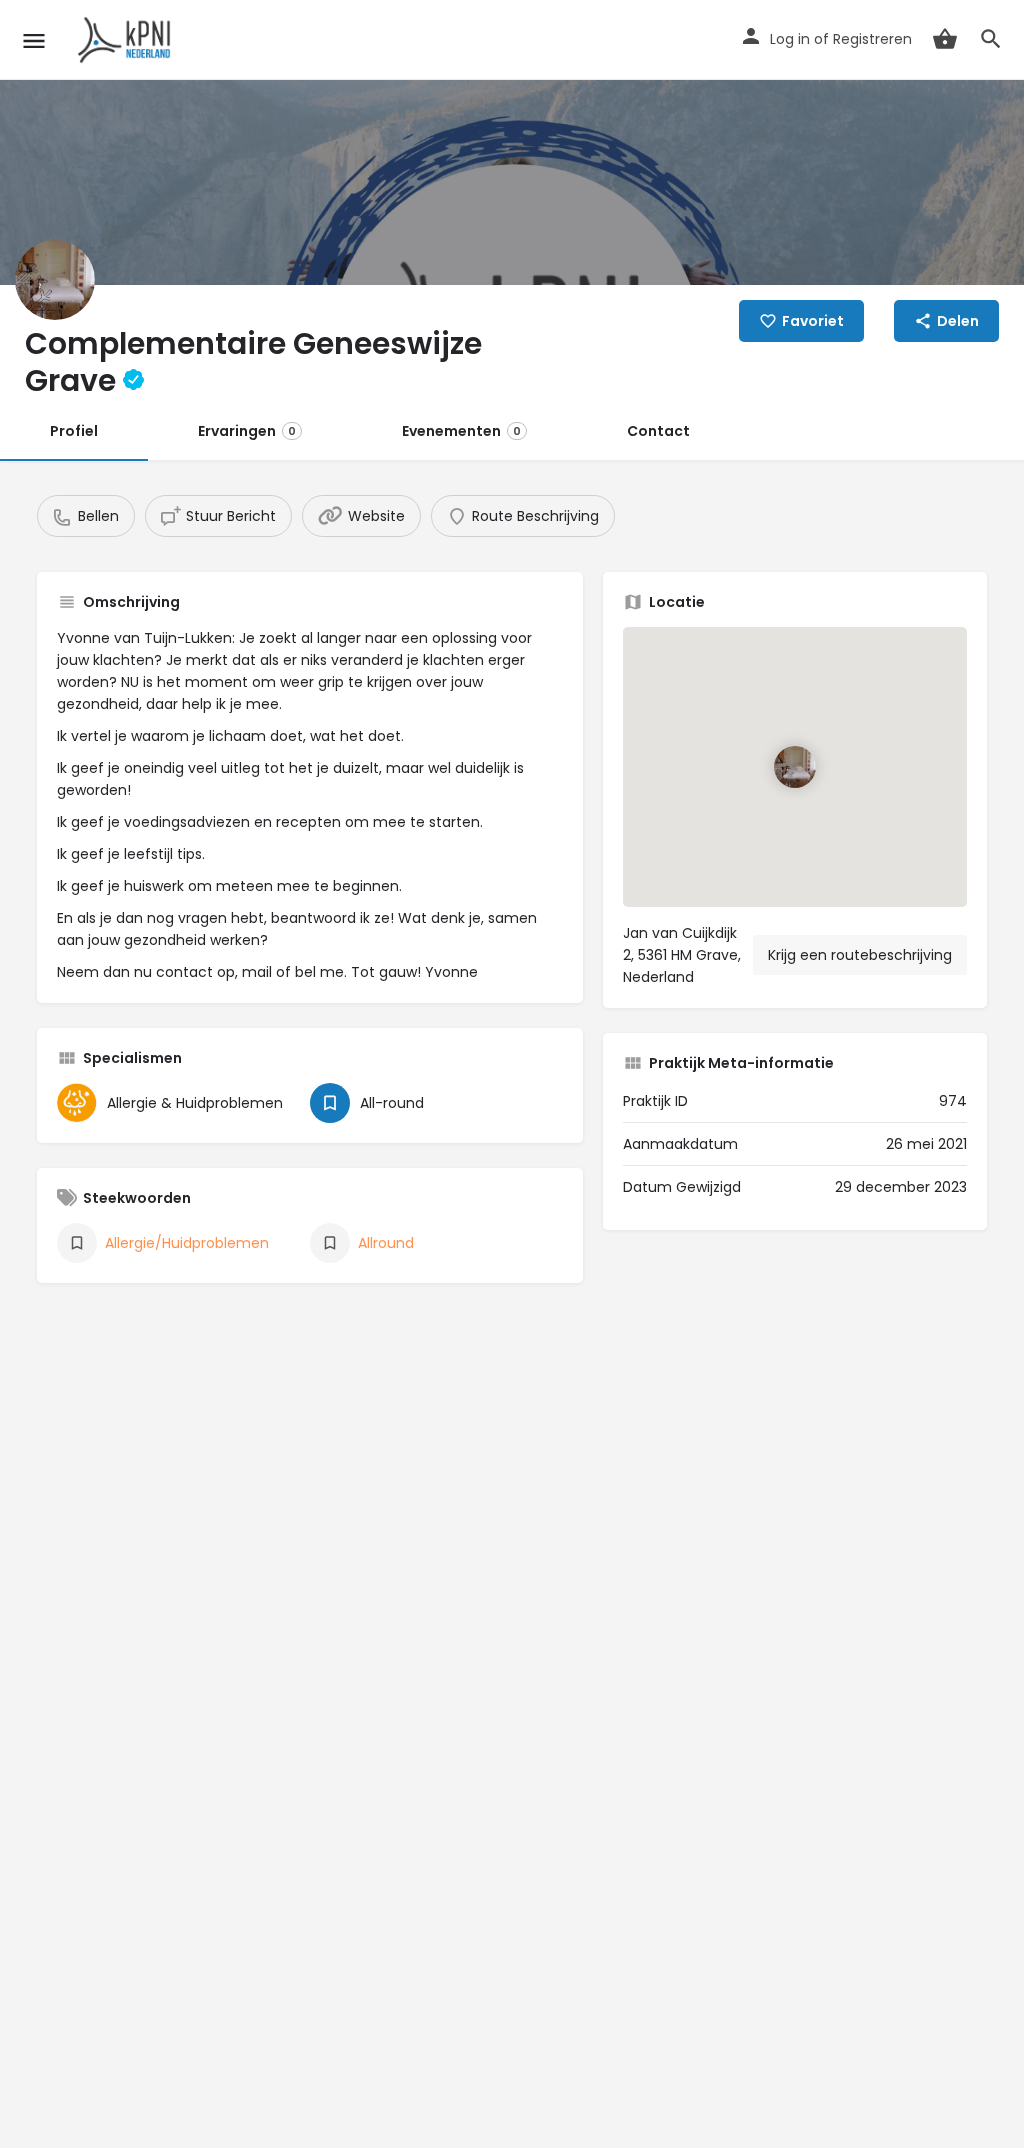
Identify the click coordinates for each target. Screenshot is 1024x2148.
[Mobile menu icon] (34, 40)
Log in (790, 39)
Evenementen (461, 431)
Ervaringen (247, 431)
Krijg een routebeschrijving (860, 955)
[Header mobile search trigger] (991, 39)
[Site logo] (127, 40)
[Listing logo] (55, 280)
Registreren (872, 39)
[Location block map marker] (795, 767)
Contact (658, 431)
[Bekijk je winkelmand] (945, 39)
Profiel (74, 431)
